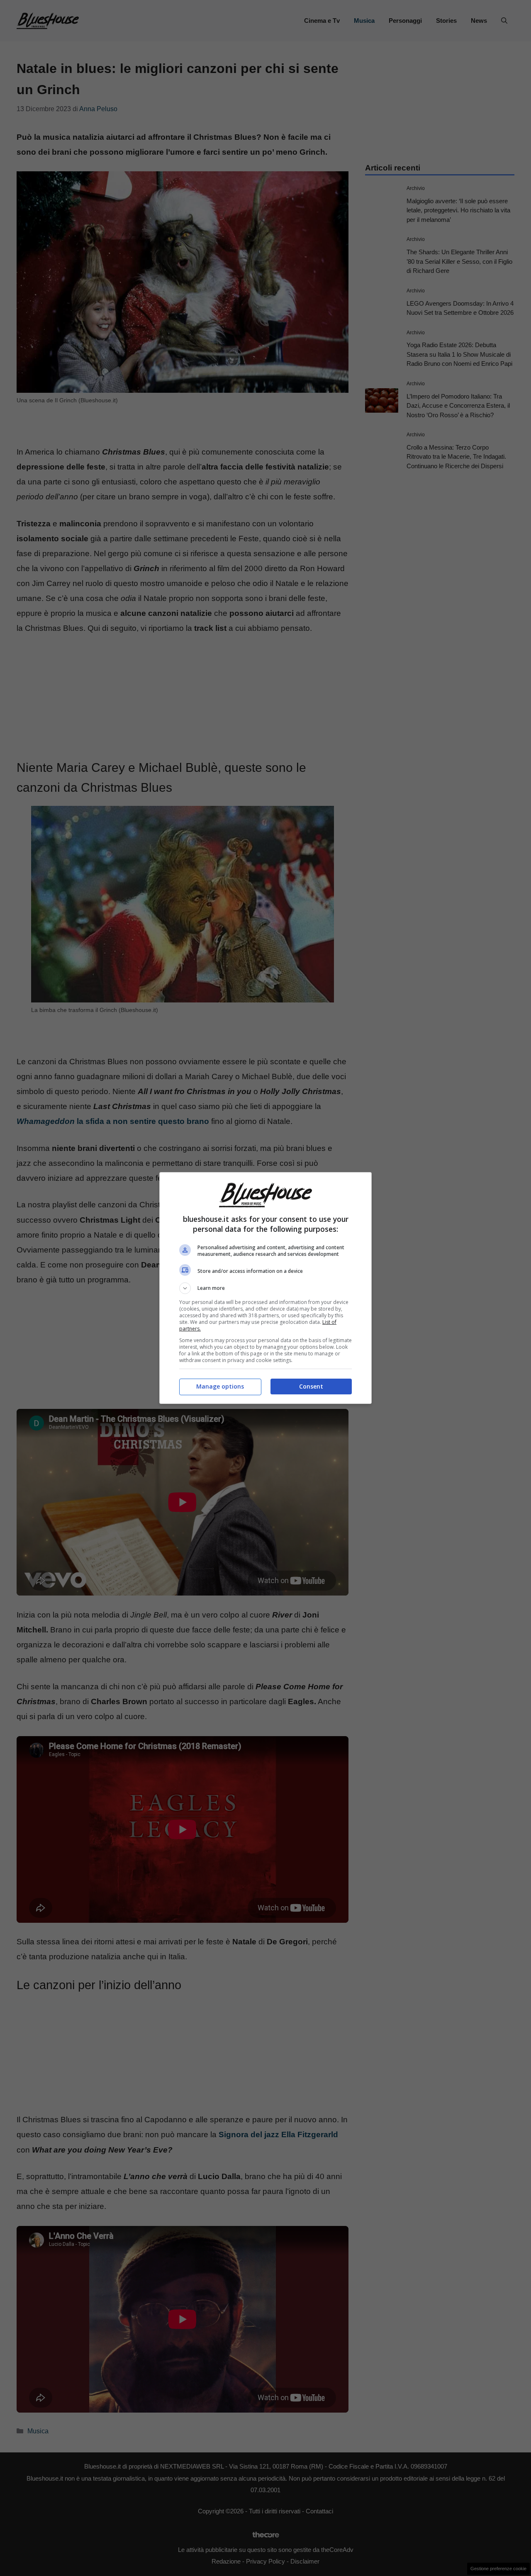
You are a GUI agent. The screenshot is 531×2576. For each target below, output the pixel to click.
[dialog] (265, 1288)
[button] (265, 1288)
